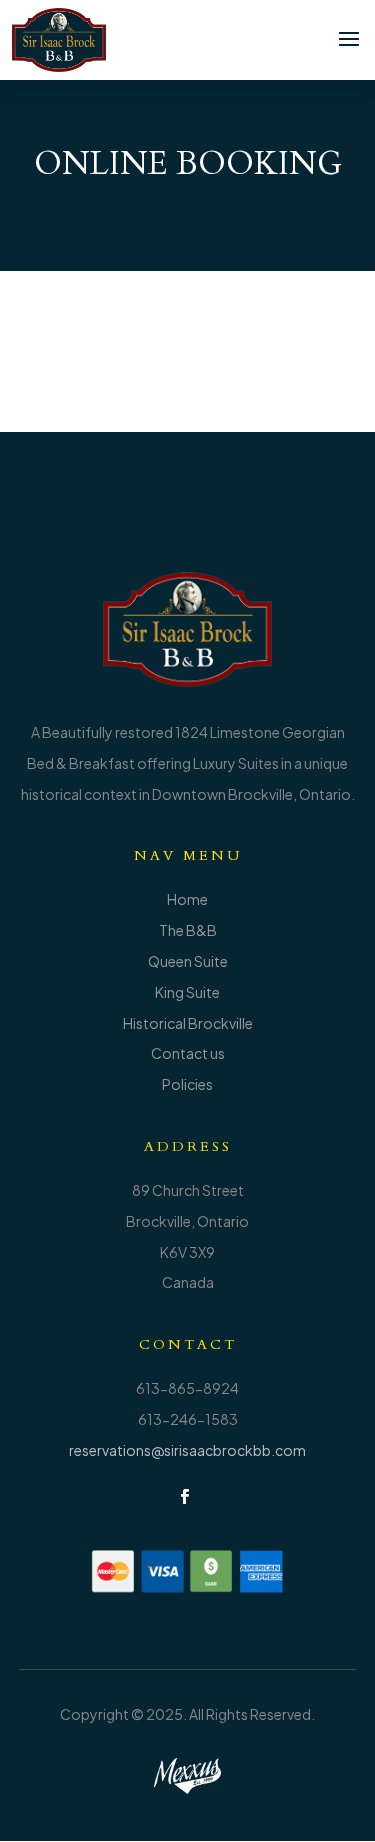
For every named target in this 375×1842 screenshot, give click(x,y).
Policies (187, 1084)
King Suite (187, 992)
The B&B (188, 930)
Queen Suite (188, 961)
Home (187, 899)
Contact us (188, 1053)
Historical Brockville (188, 1023)
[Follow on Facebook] (185, 1497)
